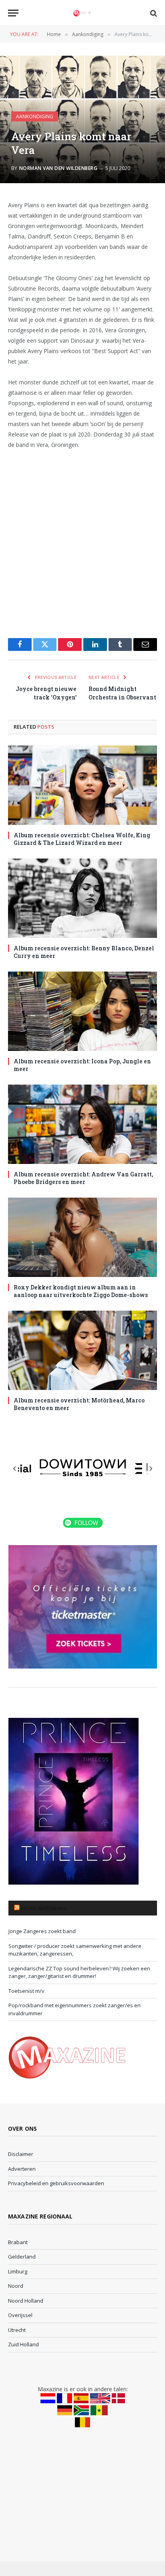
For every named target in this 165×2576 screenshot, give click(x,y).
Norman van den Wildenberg (58, 168)
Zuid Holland (23, 2344)
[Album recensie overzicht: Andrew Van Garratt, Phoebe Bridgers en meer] (82, 1124)
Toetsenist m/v (26, 1991)
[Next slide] (151, 1469)
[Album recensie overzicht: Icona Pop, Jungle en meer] (82, 1011)
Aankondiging (35, 116)
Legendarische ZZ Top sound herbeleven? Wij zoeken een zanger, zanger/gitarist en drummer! (79, 1972)
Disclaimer (21, 2154)
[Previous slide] (15, 1469)
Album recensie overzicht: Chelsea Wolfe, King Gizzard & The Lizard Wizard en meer (82, 839)
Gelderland (22, 2257)
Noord (16, 2286)
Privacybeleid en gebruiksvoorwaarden (56, 2183)
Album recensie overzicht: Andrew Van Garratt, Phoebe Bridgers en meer (83, 1178)
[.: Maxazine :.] (82, 13)
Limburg (18, 2271)
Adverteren (22, 2169)
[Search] (153, 13)
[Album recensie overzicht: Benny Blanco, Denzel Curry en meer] (82, 898)
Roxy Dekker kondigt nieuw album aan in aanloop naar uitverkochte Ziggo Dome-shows (81, 1291)
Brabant (18, 2242)
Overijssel (20, 2315)
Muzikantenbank (44, 1908)
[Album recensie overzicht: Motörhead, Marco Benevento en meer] (82, 1350)
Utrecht (17, 2330)
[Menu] (13, 13)
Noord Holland (26, 2301)
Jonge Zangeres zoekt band (42, 1931)
